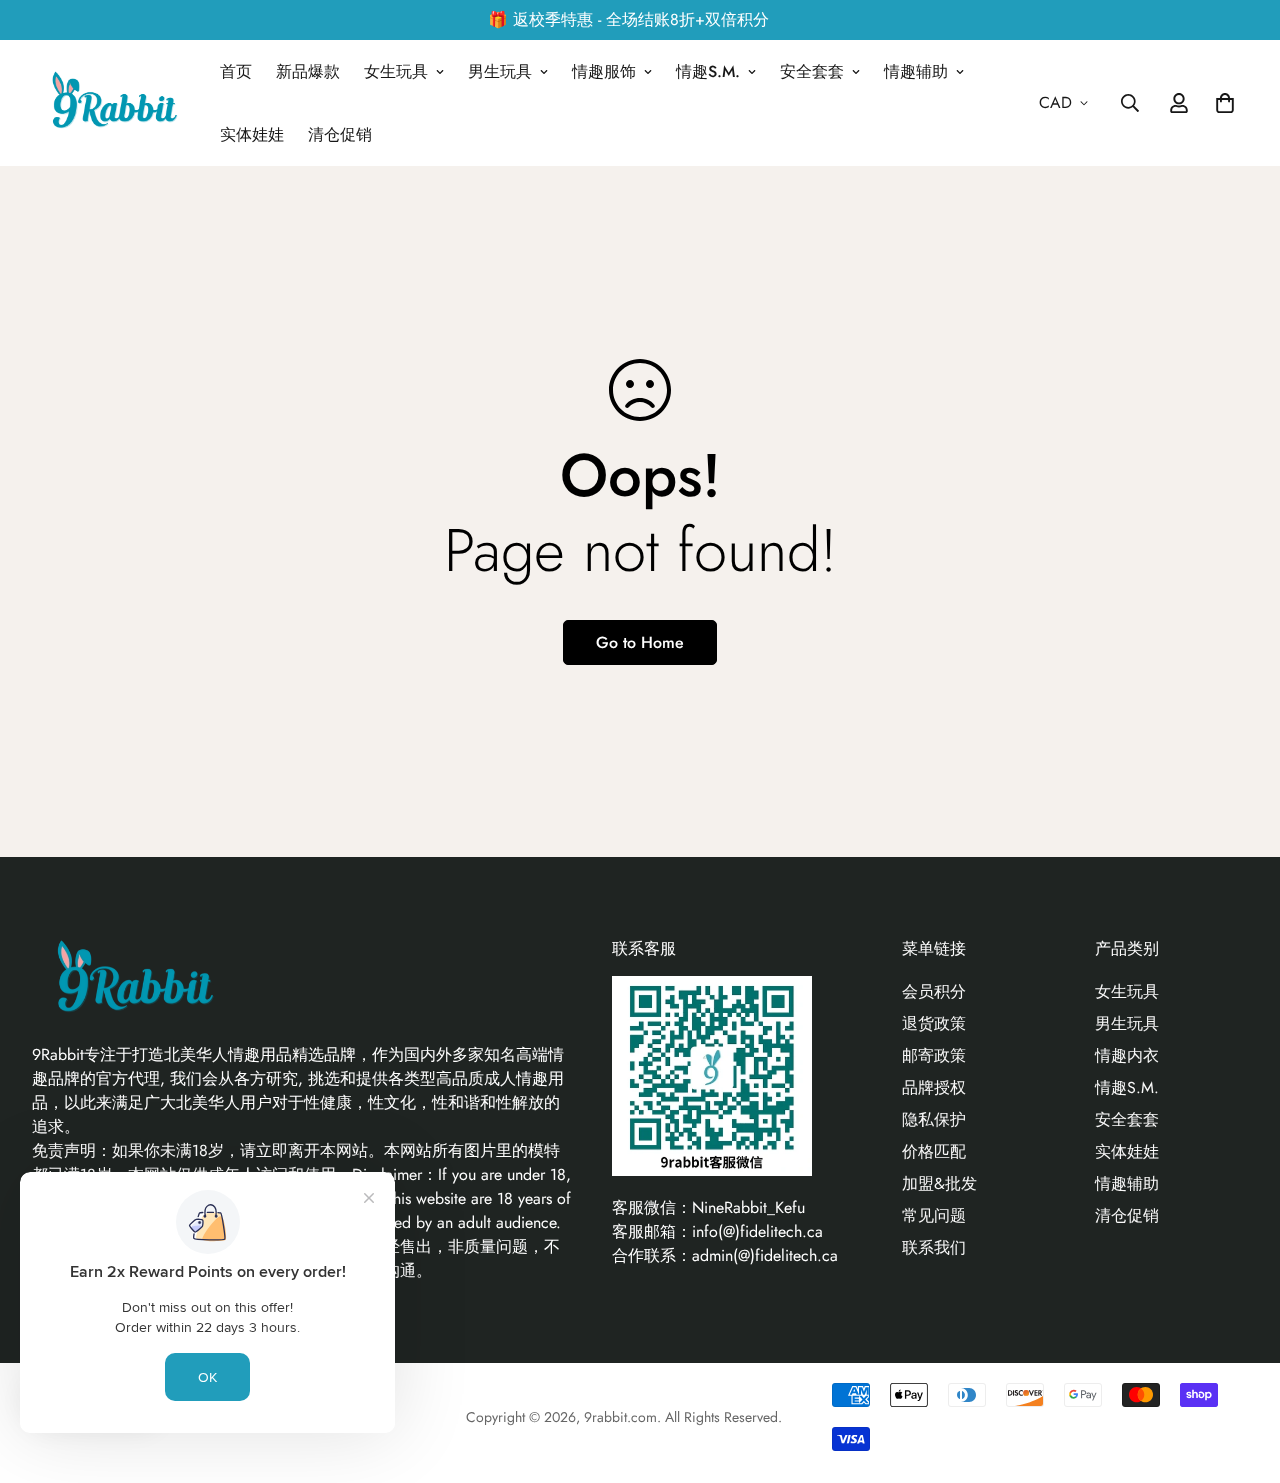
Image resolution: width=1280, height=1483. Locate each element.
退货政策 (934, 1023)
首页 (236, 71)
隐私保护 (934, 1119)
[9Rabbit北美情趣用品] (112, 103)
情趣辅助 (916, 71)
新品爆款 (308, 71)
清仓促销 (340, 134)
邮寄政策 (934, 1055)
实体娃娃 (252, 134)
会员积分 (934, 991)
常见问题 (934, 1215)
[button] (1221, 103)
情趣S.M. (708, 71)
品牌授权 (934, 1087)
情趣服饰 (604, 71)
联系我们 (934, 1247)
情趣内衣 (1127, 1055)
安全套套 (812, 71)
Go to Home (640, 642)
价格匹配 (934, 1151)
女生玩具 (396, 71)
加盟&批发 (939, 1183)
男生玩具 (500, 71)
